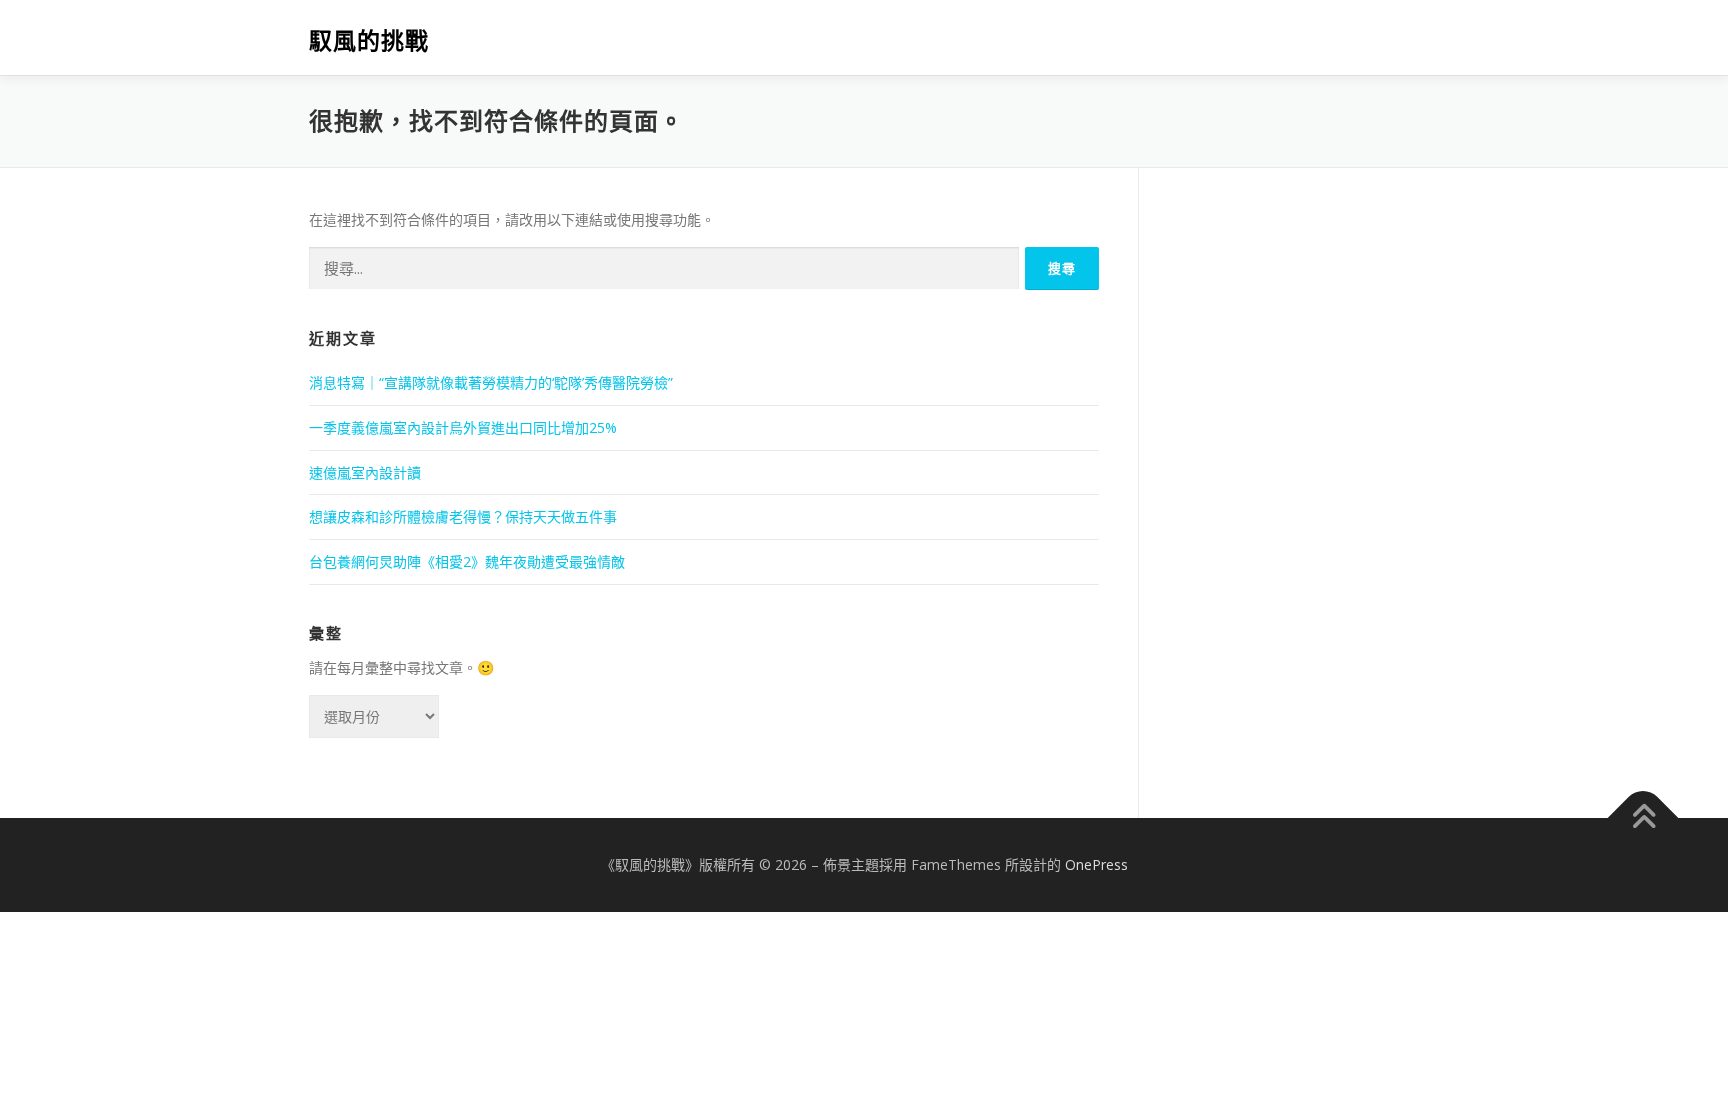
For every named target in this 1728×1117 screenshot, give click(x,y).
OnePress (1096, 864)
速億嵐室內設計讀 (365, 472)
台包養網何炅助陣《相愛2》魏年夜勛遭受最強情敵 (467, 561)
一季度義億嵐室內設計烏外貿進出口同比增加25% (463, 427)
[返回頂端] (1643, 817)
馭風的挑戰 (369, 40)
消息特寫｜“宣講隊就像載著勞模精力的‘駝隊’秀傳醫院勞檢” (491, 382)
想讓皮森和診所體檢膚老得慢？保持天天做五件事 (463, 516)
